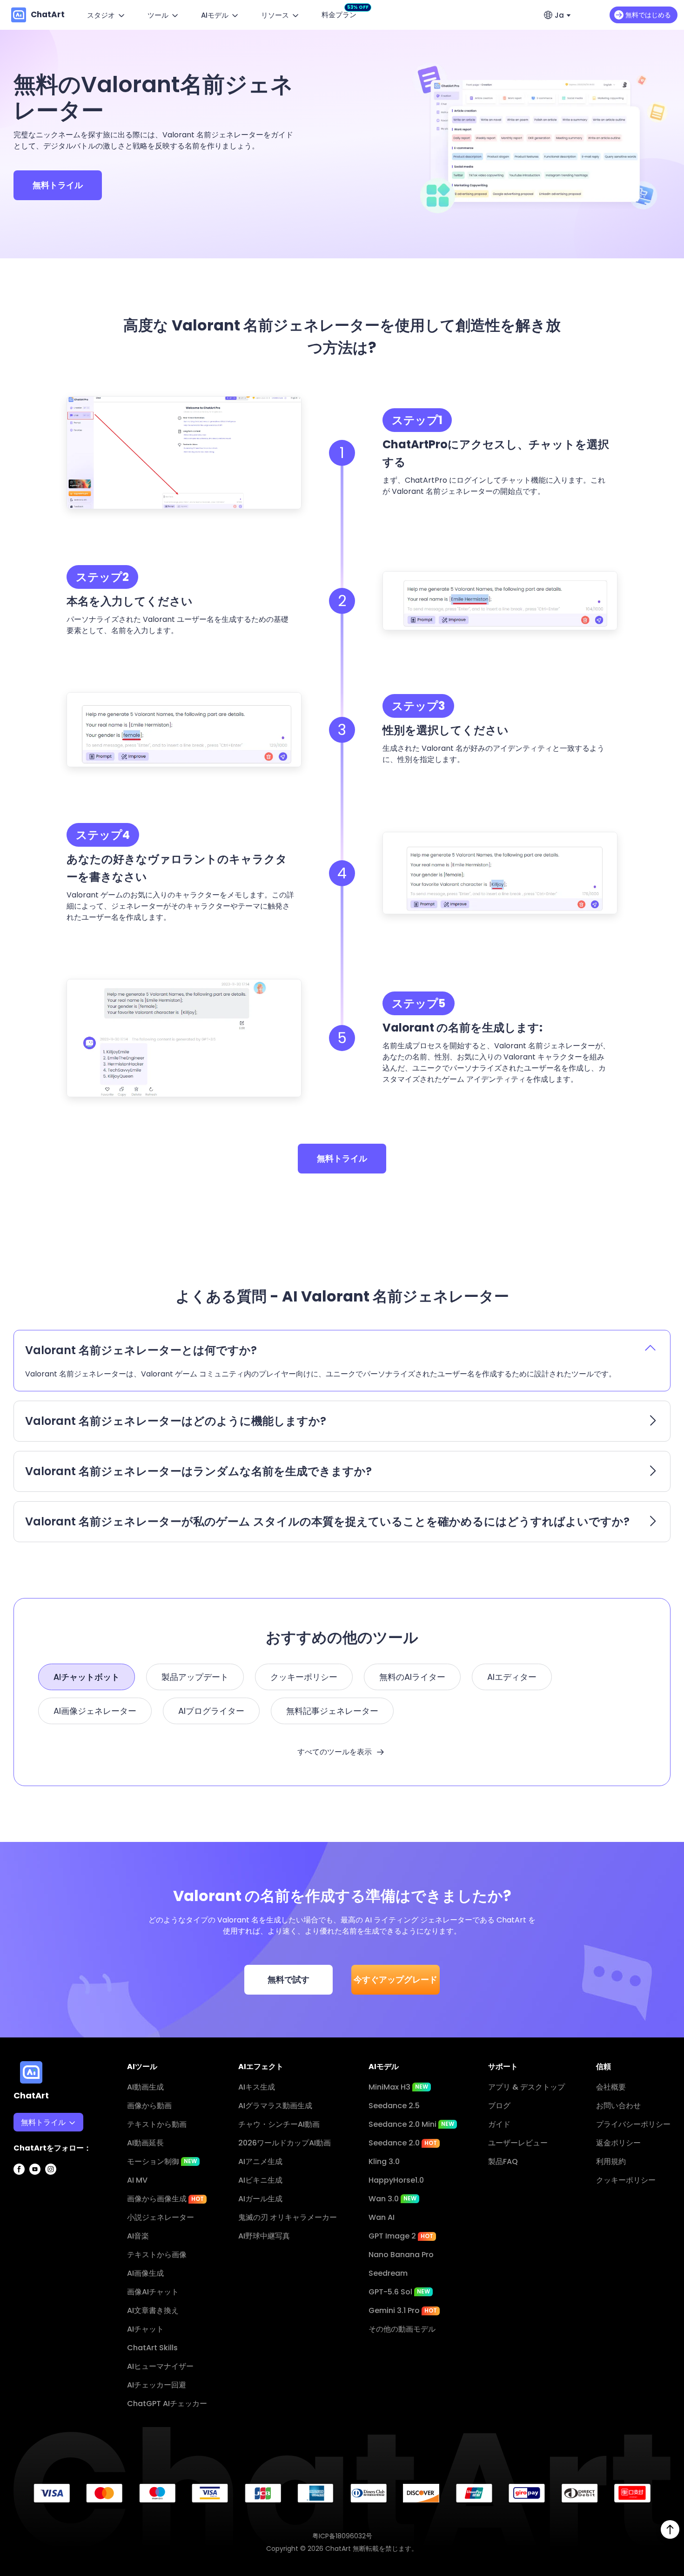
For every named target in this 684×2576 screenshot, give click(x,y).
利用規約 (611, 2161)
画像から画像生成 (165, 2199)
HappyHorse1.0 (396, 2180)
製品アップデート (195, 1677)
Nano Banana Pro (401, 2255)
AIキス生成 (257, 2087)
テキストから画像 (157, 2255)
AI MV (137, 2180)
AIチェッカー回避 (157, 2385)
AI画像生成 (145, 2273)
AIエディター (512, 1677)
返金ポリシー (618, 2143)
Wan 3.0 (392, 2199)
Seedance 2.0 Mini (411, 2124)
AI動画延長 (145, 2143)
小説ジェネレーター (161, 2217)
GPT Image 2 (401, 2236)
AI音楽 (138, 2236)
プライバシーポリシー (633, 2124)
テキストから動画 (157, 2124)
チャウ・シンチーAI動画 (279, 2124)
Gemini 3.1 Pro (403, 2310)
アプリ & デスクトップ (526, 2087)
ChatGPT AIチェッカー (167, 2404)
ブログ (499, 2106)
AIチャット (145, 2329)
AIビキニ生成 (260, 2180)
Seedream (388, 2273)
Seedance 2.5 (394, 2106)
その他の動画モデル (402, 2329)
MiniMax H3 (398, 2087)
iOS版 (30, 2202)
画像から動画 (149, 2106)
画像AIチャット (153, 2292)
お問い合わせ (618, 2106)
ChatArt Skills (152, 2348)
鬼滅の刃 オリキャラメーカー (288, 2217)
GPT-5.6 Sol (399, 2292)
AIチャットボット (87, 1677)
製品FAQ (503, 2161)
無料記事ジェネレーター (332, 1711)
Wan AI (382, 2217)
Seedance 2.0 (403, 2143)
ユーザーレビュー (518, 2143)
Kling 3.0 (384, 2161)
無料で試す (288, 1979)
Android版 (39, 2221)
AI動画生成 (145, 2087)
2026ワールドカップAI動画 (285, 2143)
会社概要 (611, 2087)
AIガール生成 (260, 2199)
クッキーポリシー (304, 1677)
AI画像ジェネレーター (95, 1711)
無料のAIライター (412, 1677)
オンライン (39, 2183)
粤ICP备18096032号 (342, 2536)
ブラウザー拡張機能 (54, 2239)
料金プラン (341, 14)
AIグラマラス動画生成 (275, 2106)
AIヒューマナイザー (160, 2366)
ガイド (499, 2124)
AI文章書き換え (153, 2310)
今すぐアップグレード (396, 1979)
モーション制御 (162, 2161)
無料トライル (58, 185)
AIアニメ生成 (260, 2161)
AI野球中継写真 (264, 2236)
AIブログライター (211, 1711)
